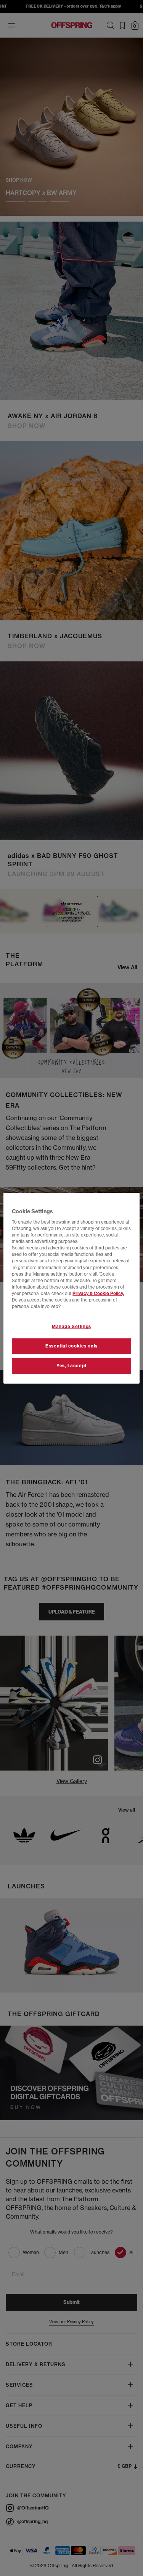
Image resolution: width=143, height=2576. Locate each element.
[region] (71, 1288)
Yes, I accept (71, 1366)
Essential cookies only (71, 1346)
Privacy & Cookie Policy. (98, 1294)
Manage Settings (71, 1327)
